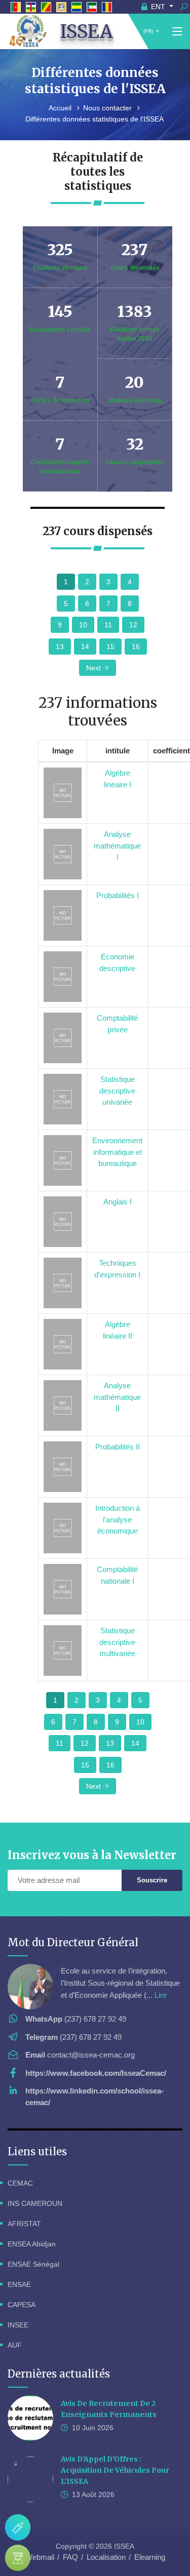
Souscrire (152, 1880)
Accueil (61, 108)
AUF (15, 2345)
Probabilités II (118, 1447)
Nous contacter (108, 108)
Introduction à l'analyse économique (118, 1519)
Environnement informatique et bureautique (117, 1152)
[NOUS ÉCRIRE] (18, 2527)
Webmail (40, 2557)
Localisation (106, 2557)
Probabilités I (118, 895)
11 (108, 625)
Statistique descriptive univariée (117, 1091)
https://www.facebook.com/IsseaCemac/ (96, 2073)
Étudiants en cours (60, 268)
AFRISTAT (24, 2224)
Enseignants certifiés (60, 330)
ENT (158, 7)
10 (83, 625)
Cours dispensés (135, 268)
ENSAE (19, 2284)
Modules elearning (135, 400)
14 (85, 647)
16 (136, 647)
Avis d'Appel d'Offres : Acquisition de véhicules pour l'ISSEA (115, 2470)
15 (110, 647)
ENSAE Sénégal (33, 2264)
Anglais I (118, 1202)
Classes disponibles (135, 462)
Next (94, 668)
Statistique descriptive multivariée (117, 1642)
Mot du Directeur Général (73, 1942)
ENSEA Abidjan (32, 2244)
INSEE (18, 2325)
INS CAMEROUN (35, 2203)
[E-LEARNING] (18, 2558)
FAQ (70, 2557)
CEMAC (20, 2183)
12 (133, 625)
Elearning (150, 2557)
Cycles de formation (60, 400)
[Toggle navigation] (177, 32)
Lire (161, 1995)
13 (60, 647)
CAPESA (22, 2305)
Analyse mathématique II (117, 1397)
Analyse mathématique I (117, 846)
